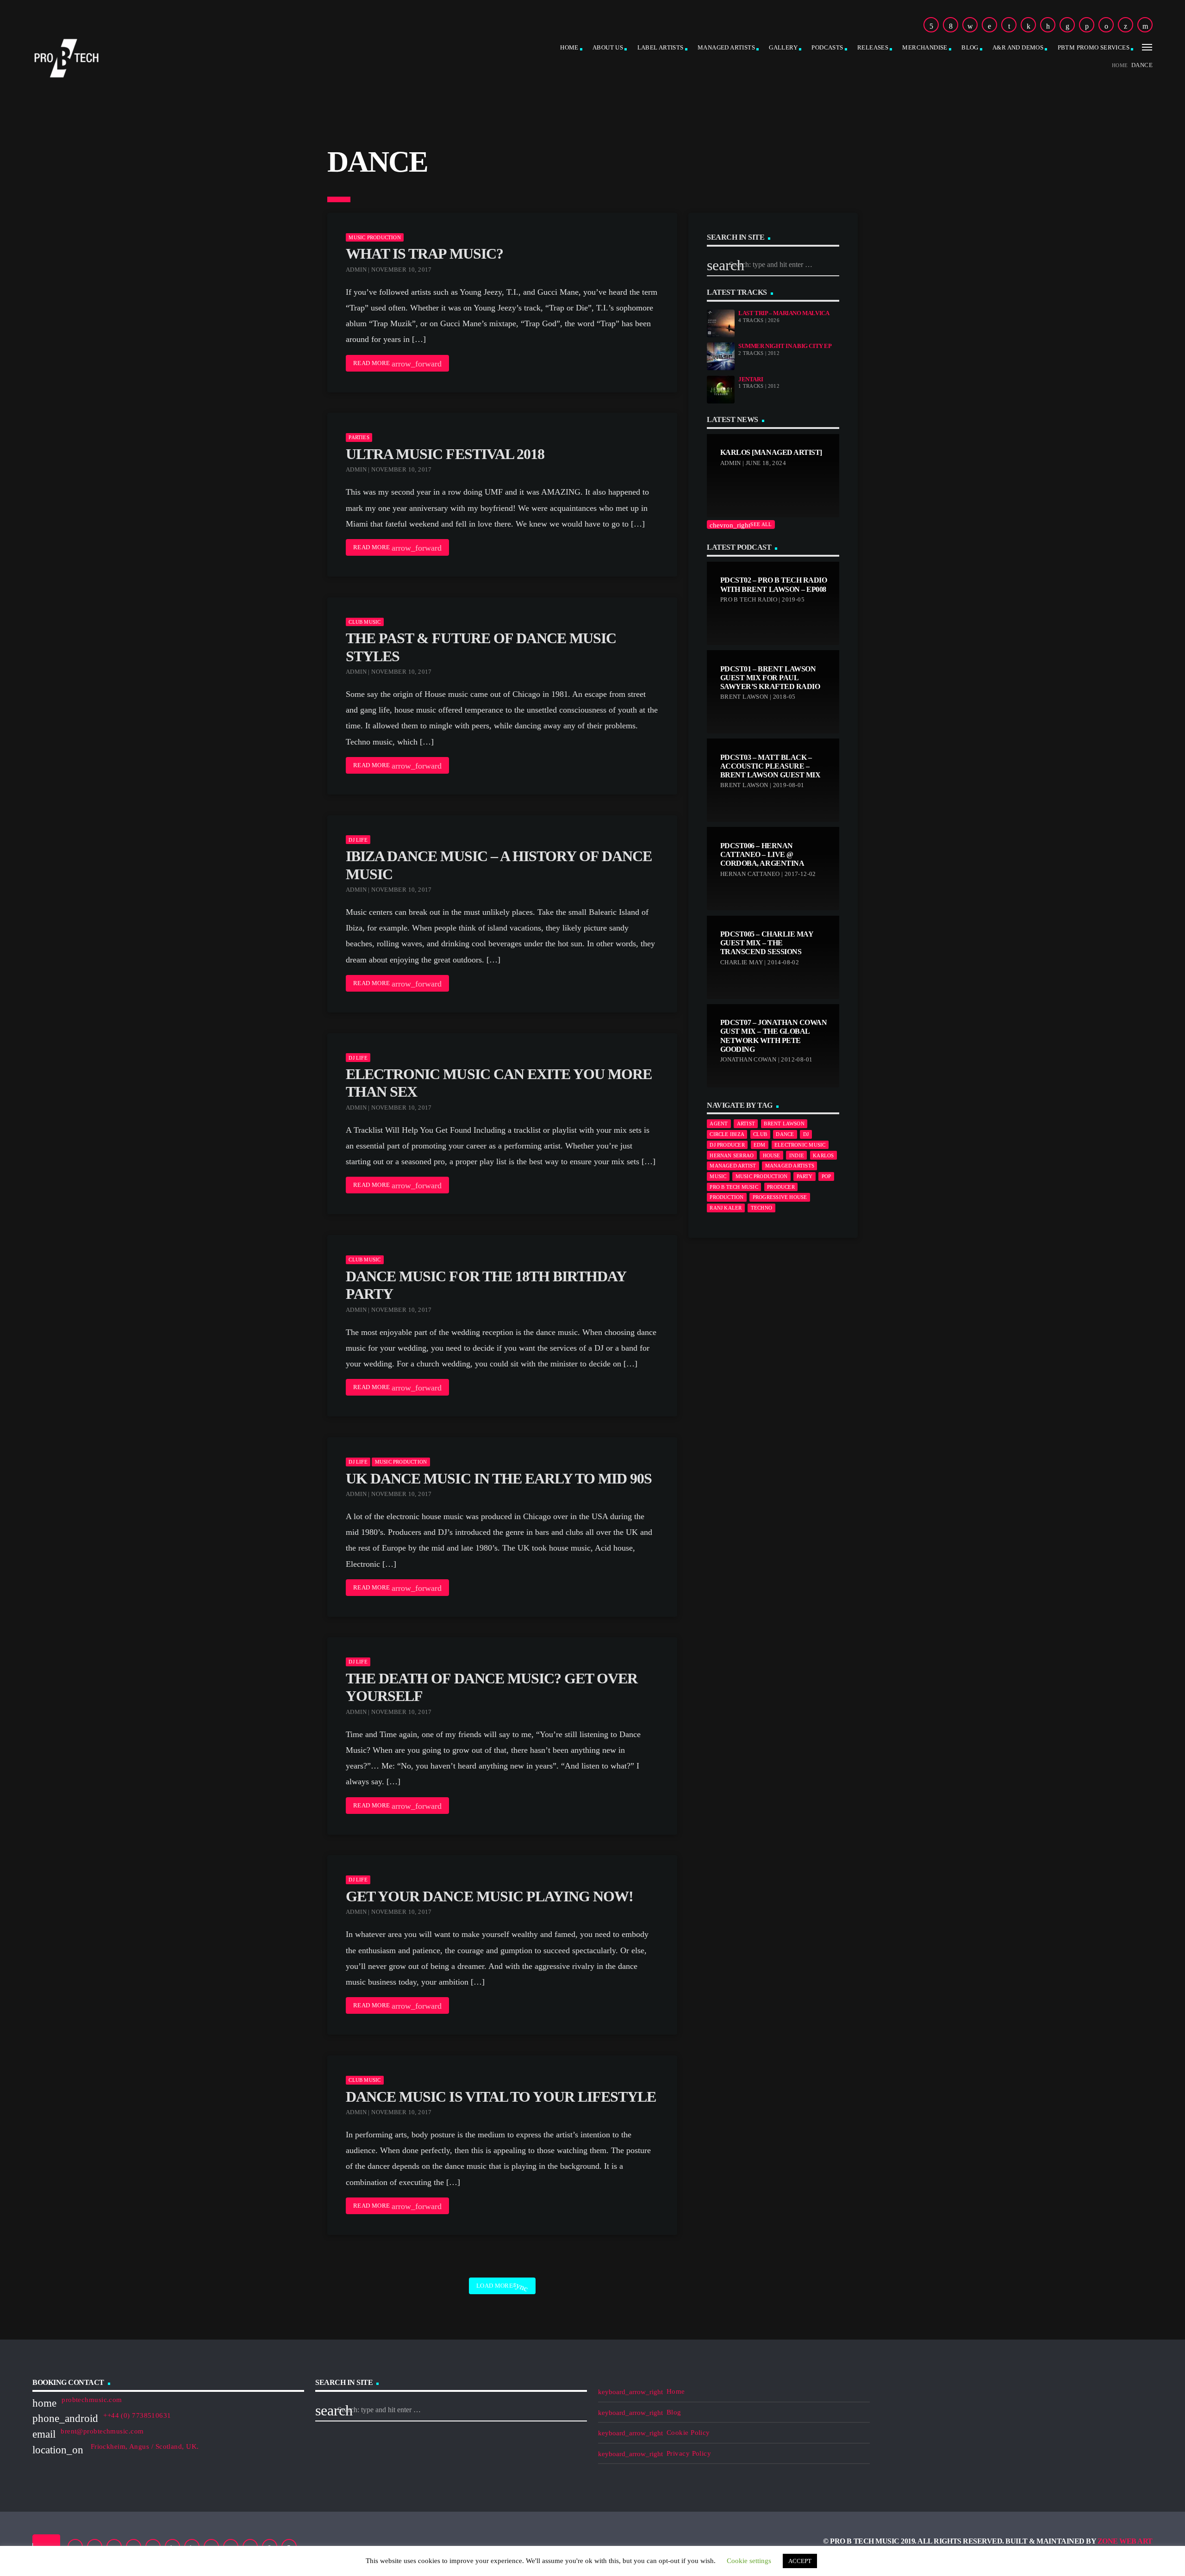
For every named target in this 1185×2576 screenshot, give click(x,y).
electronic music (800, 1145)
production (727, 1197)
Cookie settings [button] (749, 2561)
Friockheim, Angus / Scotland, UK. (143, 2446)
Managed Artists (726, 47)
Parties (359, 437)
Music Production (375, 237)
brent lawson (784, 1124)
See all (741, 525)
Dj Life (358, 840)
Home (569, 47)
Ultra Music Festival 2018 (445, 454)
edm (760, 1145)
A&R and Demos (1018, 47)
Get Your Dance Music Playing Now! (490, 1896)
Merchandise (925, 47)
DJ (806, 1134)
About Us (608, 47)
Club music (365, 622)
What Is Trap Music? (424, 254)
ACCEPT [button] (800, 2561)
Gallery (783, 47)
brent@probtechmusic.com (102, 2431)
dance (785, 1134)
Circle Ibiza (727, 1134)
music (718, 1176)
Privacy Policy (689, 2453)
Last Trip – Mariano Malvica (784, 313)
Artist (746, 1124)
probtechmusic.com (92, 2400)
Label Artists (661, 47)
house (772, 1155)
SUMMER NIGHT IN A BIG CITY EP (785, 346)
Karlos (823, 1155)
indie (797, 1155)
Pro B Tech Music (734, 1187)
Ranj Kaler (726, 1208)
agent (719, 1124)
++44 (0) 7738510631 (137, 2415)
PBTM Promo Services (1094, 47)
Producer (781, 1187)
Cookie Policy (688, 2433)
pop (826, 1176)
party (805, 1176)
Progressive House (780, 1197)
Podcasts (827, 47)
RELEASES (873, 47)
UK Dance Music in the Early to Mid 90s (499, 1478)
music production (762, 1176)
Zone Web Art (1125, 2541)
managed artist (733, 1166)
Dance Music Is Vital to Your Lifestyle (501, 2097)
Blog (970, 47)
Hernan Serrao (732, 1155)
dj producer (727, 1145)
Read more (397, 364)
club (760, 1134)
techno (761, 1208)
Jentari (751, 379)
